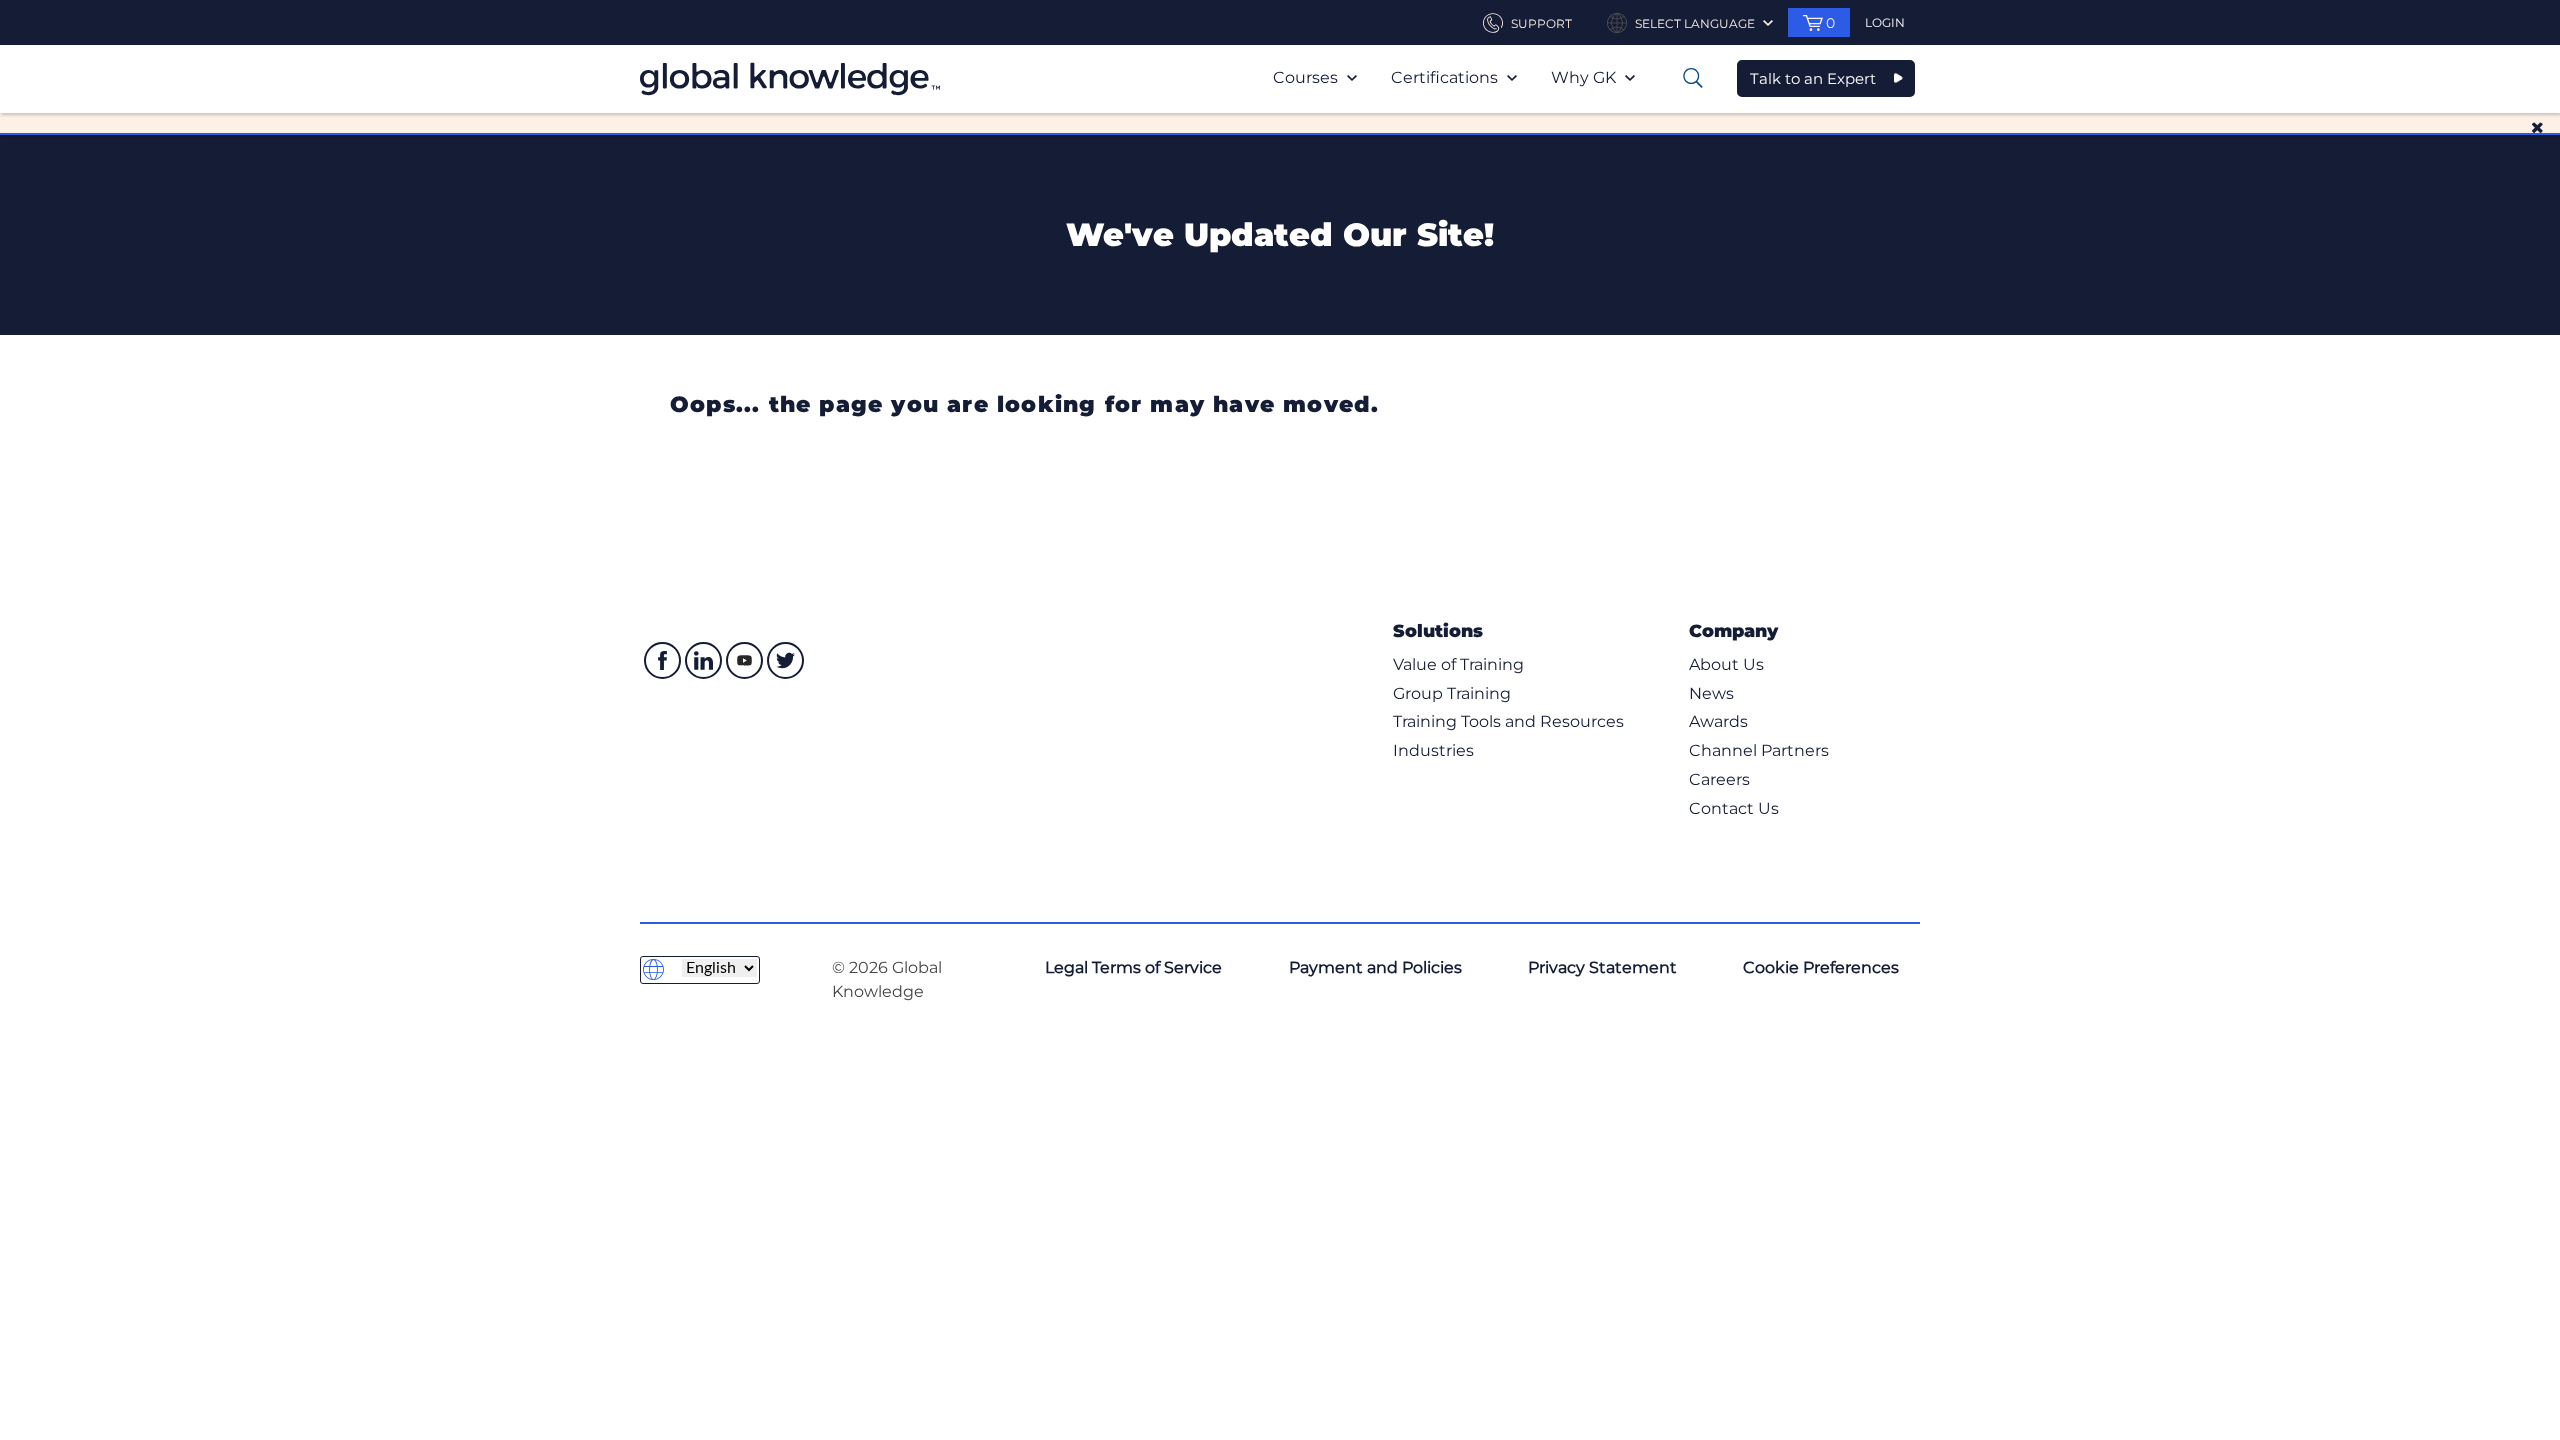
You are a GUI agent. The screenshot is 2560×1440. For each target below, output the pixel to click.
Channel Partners (1759, 750)
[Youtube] (744, 660)
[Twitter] (785, 660)
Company (1733, 630)
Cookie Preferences (1821, 967)
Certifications (1446, 77)
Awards (1718, 721)
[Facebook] (662, 660)
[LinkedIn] (703, 660)
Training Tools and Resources (1508, 721)
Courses (1307, 77)
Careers (1719, 779)
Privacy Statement (1602, 967)
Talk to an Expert (1813, 78)
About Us (1726, 664)
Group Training (1452, 693)
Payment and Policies (1375, 967)
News (1711, 693)
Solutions (1438, 630)
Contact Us (1734, 808)
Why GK (1585, 77)
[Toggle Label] (1693, 78)
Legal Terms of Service (1133, 967)
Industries (1433, 750)
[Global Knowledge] (790, 79)
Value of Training (1458, 664)
